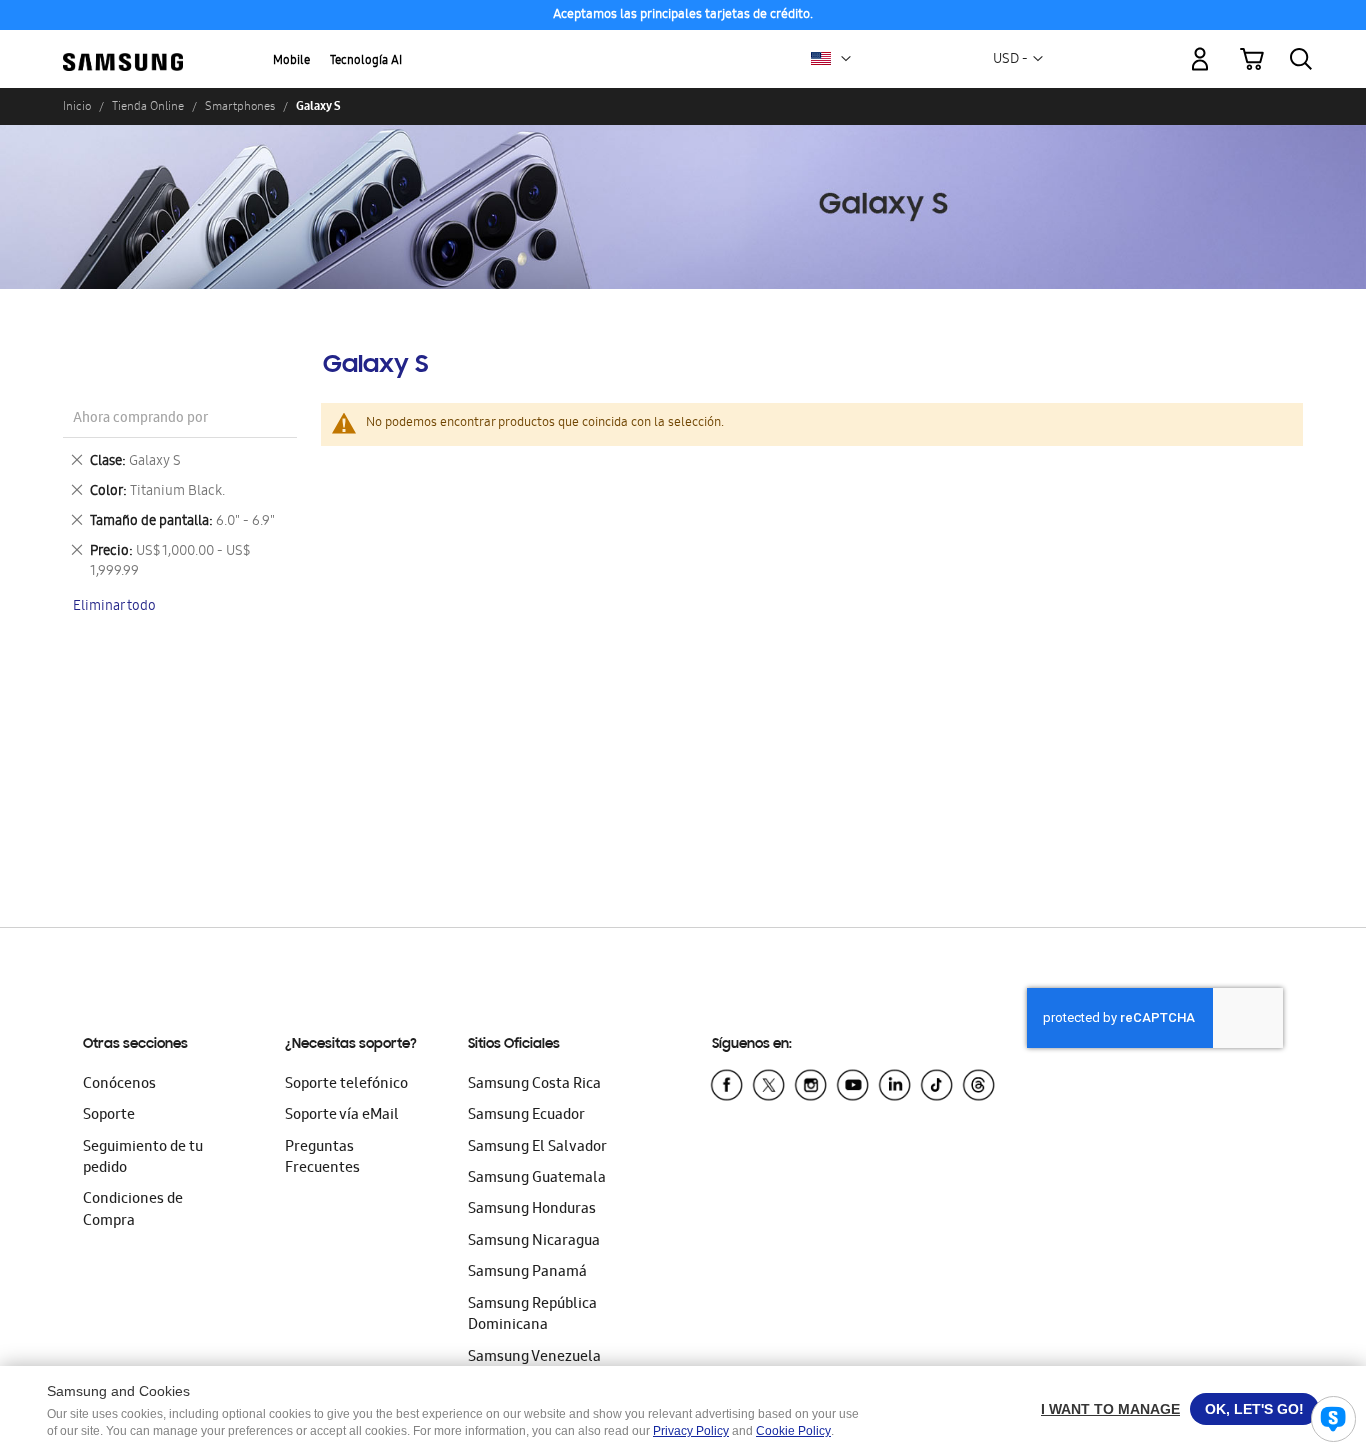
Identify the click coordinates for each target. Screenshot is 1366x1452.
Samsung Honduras (532, 1210)
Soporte (109, 1116)
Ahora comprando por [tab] (140, 419)
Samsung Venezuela (534, 1358)
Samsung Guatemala (537, 1179)
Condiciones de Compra (133, 1210)
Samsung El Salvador (537, 1148)
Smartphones (240, 106)
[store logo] (123, 48)
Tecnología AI (366, 61)
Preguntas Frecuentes (322, 1158)
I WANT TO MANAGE (1110, 1409)
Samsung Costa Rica (534, 1085)
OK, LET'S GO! (1254, 1409)
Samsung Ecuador (526, 1116)
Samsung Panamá (527, 1273)
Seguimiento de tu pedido (143, 1158)
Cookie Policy (793, 1431)
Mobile (291, 61)
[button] (846, 59)
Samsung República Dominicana (532, 1315)
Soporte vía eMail (342, 1116)
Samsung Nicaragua (534, 1242)
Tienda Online (148, 106)
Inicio (77, 106)
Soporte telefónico (346, 1085)
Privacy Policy (691, 1431)
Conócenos (119, 1085)
